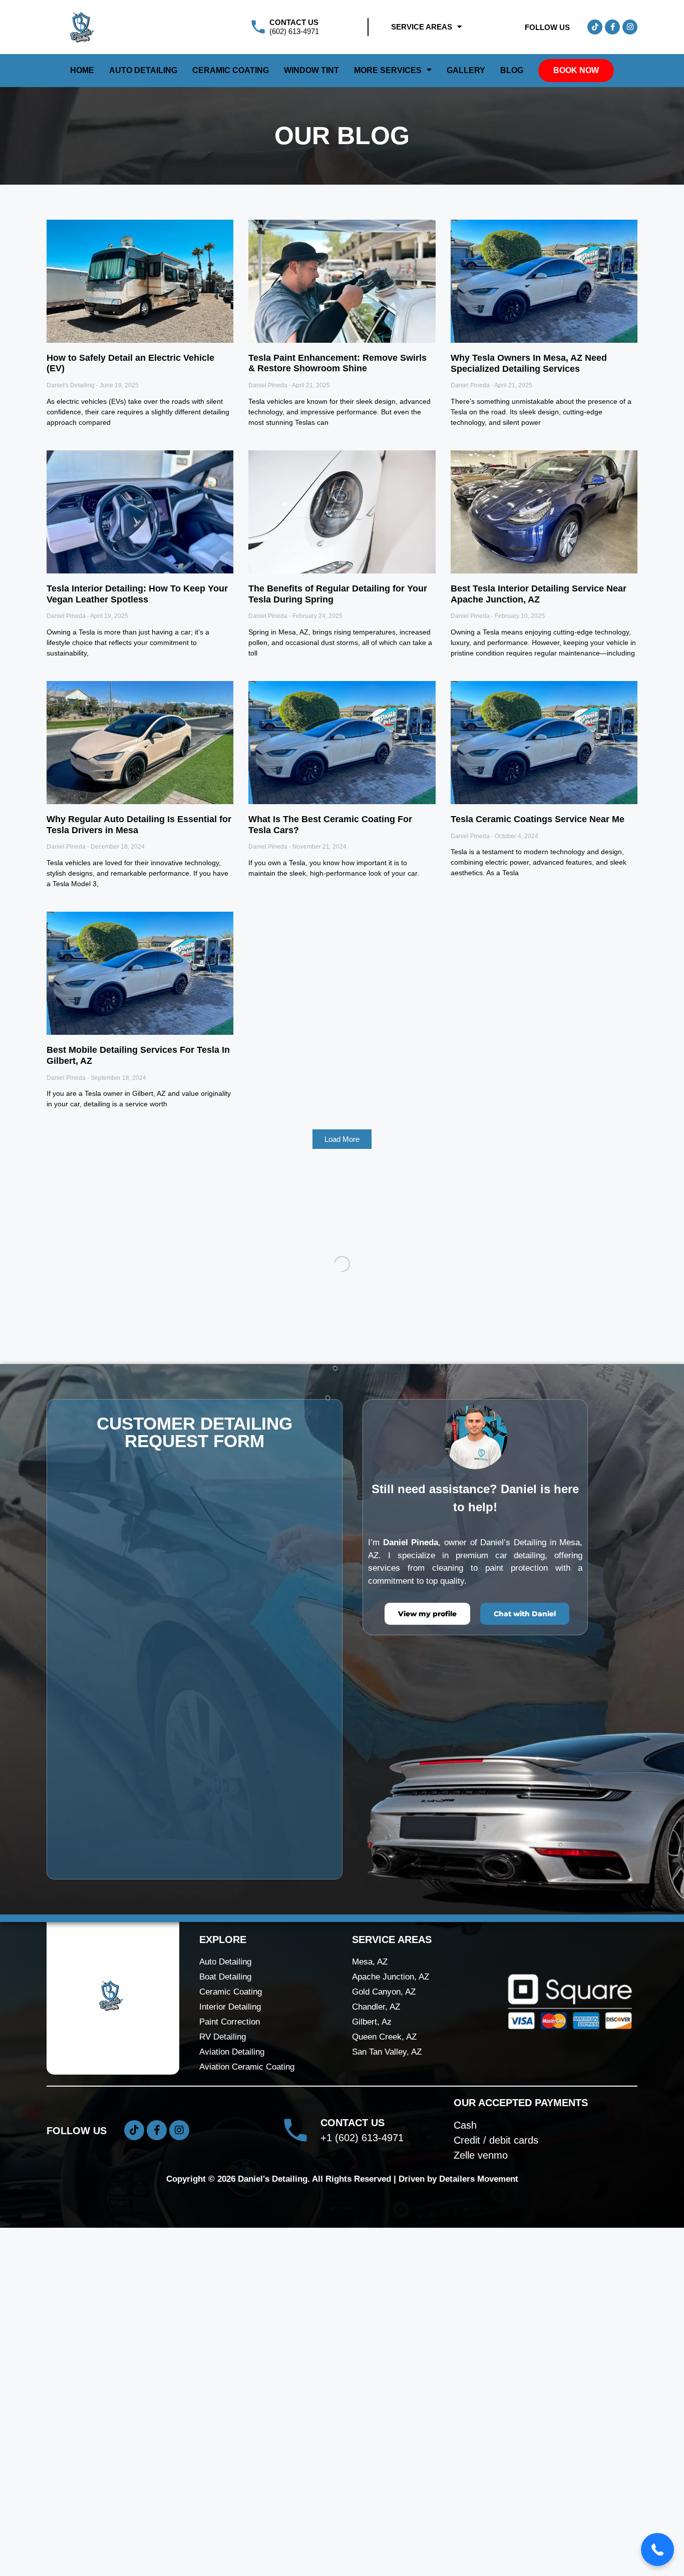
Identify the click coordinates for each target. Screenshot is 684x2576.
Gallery (466, 70)
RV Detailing (223, 2385)
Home (82, 70)
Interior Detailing (230, 2355)
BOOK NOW (576, 70)
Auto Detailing (143, 70)
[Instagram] (630, 27)
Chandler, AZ (376, 2355)
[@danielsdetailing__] (199, 1217)
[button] (342, 1139)
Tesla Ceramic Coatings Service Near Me (538, 819)
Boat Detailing (225, 2325)
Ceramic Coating (231, 70)
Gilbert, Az (372, 2370)
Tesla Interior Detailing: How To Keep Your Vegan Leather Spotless (137, 594)
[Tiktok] (595, 27)
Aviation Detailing (232, 2400)
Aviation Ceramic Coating (247, 2415)
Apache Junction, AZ (391, 2325)
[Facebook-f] (612, 27)
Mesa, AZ (370, 2310)
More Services (388, 70)
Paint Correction (230, 2370)
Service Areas (422, 27)
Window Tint (311, 70)
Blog (512, 70)
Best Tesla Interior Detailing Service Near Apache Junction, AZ (539, 594)
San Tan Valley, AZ (387, 2400)
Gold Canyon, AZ (384, 2340)
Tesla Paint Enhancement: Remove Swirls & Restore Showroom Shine (337, 363)
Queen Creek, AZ (384, 2385)
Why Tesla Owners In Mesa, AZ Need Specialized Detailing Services (529, 363)
